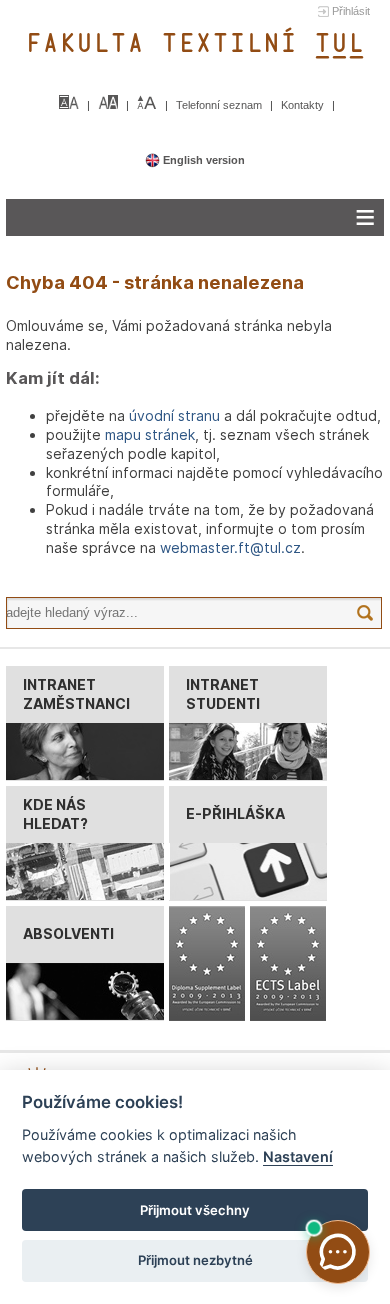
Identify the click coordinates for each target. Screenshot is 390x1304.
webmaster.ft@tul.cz (230, 547)
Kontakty (304, 105)
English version (202, 160)
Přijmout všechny (195, 1210)
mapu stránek (150, 434)
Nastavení (298, 1156)
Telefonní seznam (220, 105)
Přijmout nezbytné (195, 1260)
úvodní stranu (174, 415)
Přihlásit (351, 11)
